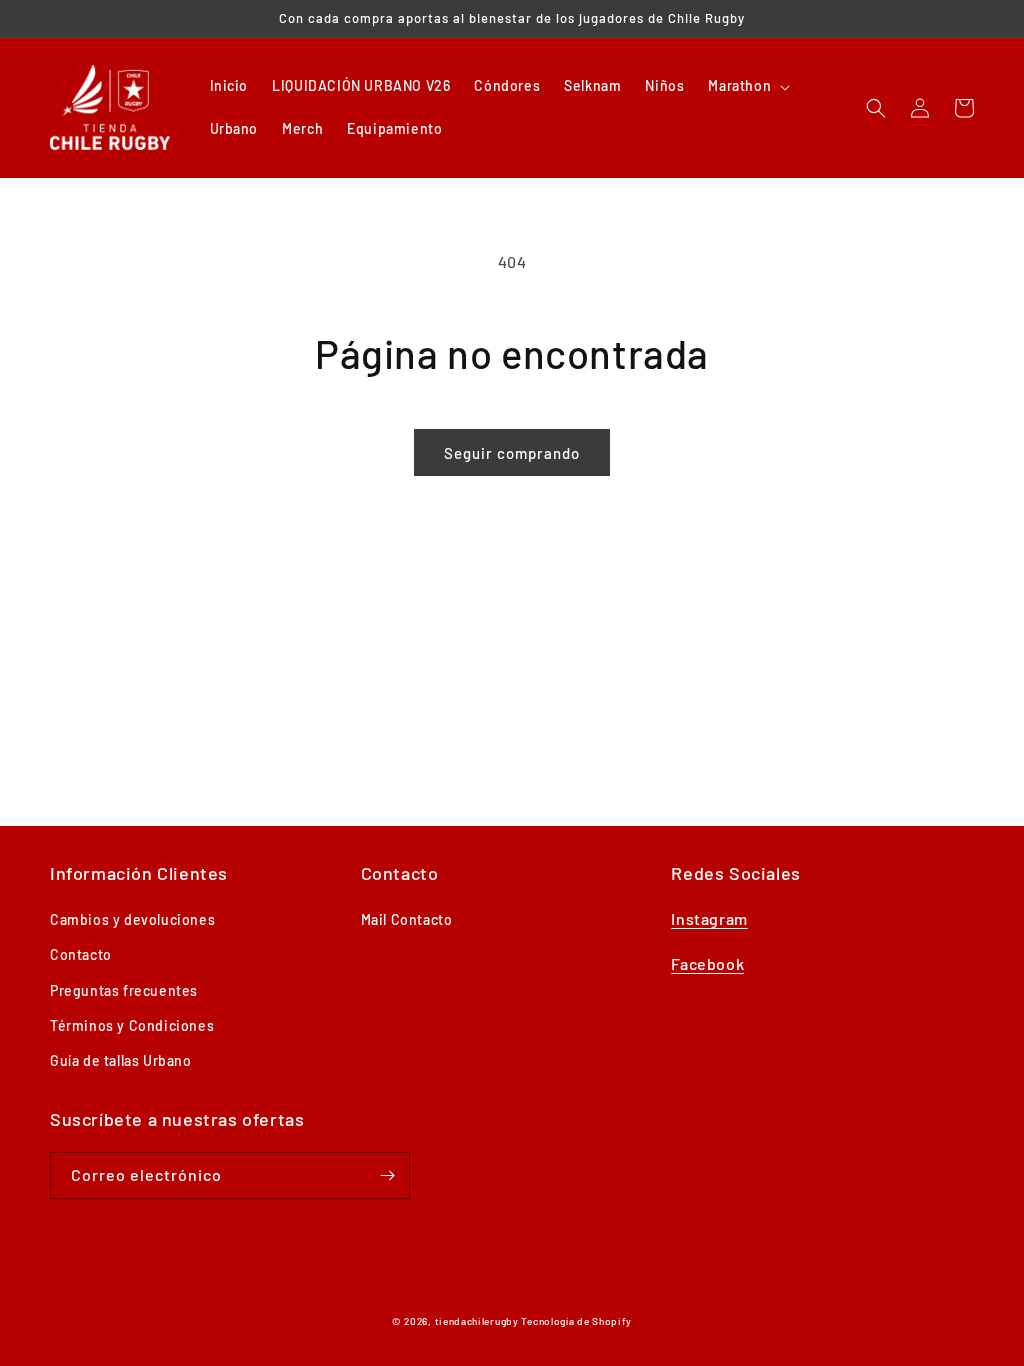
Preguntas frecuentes (124, 990)
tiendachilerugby (477, 1321)
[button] (747, 86)
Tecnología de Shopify (576, 1321)
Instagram (709, 918)
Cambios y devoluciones (132, 919)
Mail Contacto (407, 919)
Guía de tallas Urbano (121, 1060)
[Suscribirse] (387, 1175)
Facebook (707, 963)
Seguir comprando (512, 453)
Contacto (81, 954)
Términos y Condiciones (132, 1025)
